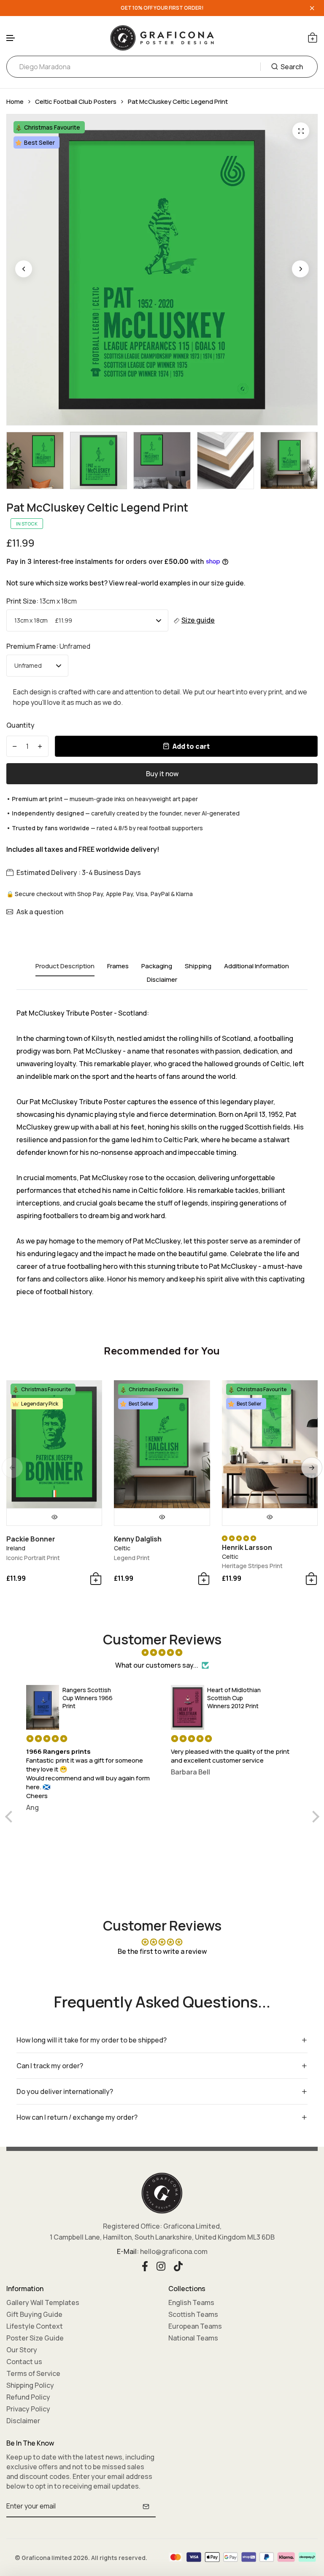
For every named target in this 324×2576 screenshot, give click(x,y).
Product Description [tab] (65, 966)
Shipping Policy (30, 2385)
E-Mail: (128, 2251)
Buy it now (162, 774)
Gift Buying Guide (34, 2314)
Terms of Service (33, 2373)
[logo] (162, 38)
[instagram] (161, 2265)
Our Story (22, 2350)
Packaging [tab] (157, 966)
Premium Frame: (48, 646)
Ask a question (40, 912)
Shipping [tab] (198, 966)
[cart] (313, 38)
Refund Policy (28, 2397)
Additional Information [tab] (256, 966)
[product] (301, 131)
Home (15, 102)
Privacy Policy (28, 2409)
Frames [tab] (118, 966)
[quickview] (54, 1517)
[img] (162, 1652)
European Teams (195, 2326)
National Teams (193, 2338)
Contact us (24, 2362)
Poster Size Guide (35, 2338)
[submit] (146, 2506)
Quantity (20, 725)
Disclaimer (23, 2421)
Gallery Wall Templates (43, 2302)
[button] (11, 38)
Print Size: (42, 601)
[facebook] (145, 2265)
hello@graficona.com (174, 2251)
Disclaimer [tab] (162, 980)
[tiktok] (178, 2265)
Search (292, 67)
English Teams (191, 2302)
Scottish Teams (193, 2314)
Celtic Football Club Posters (76, 102)
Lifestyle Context (35, 2326)
